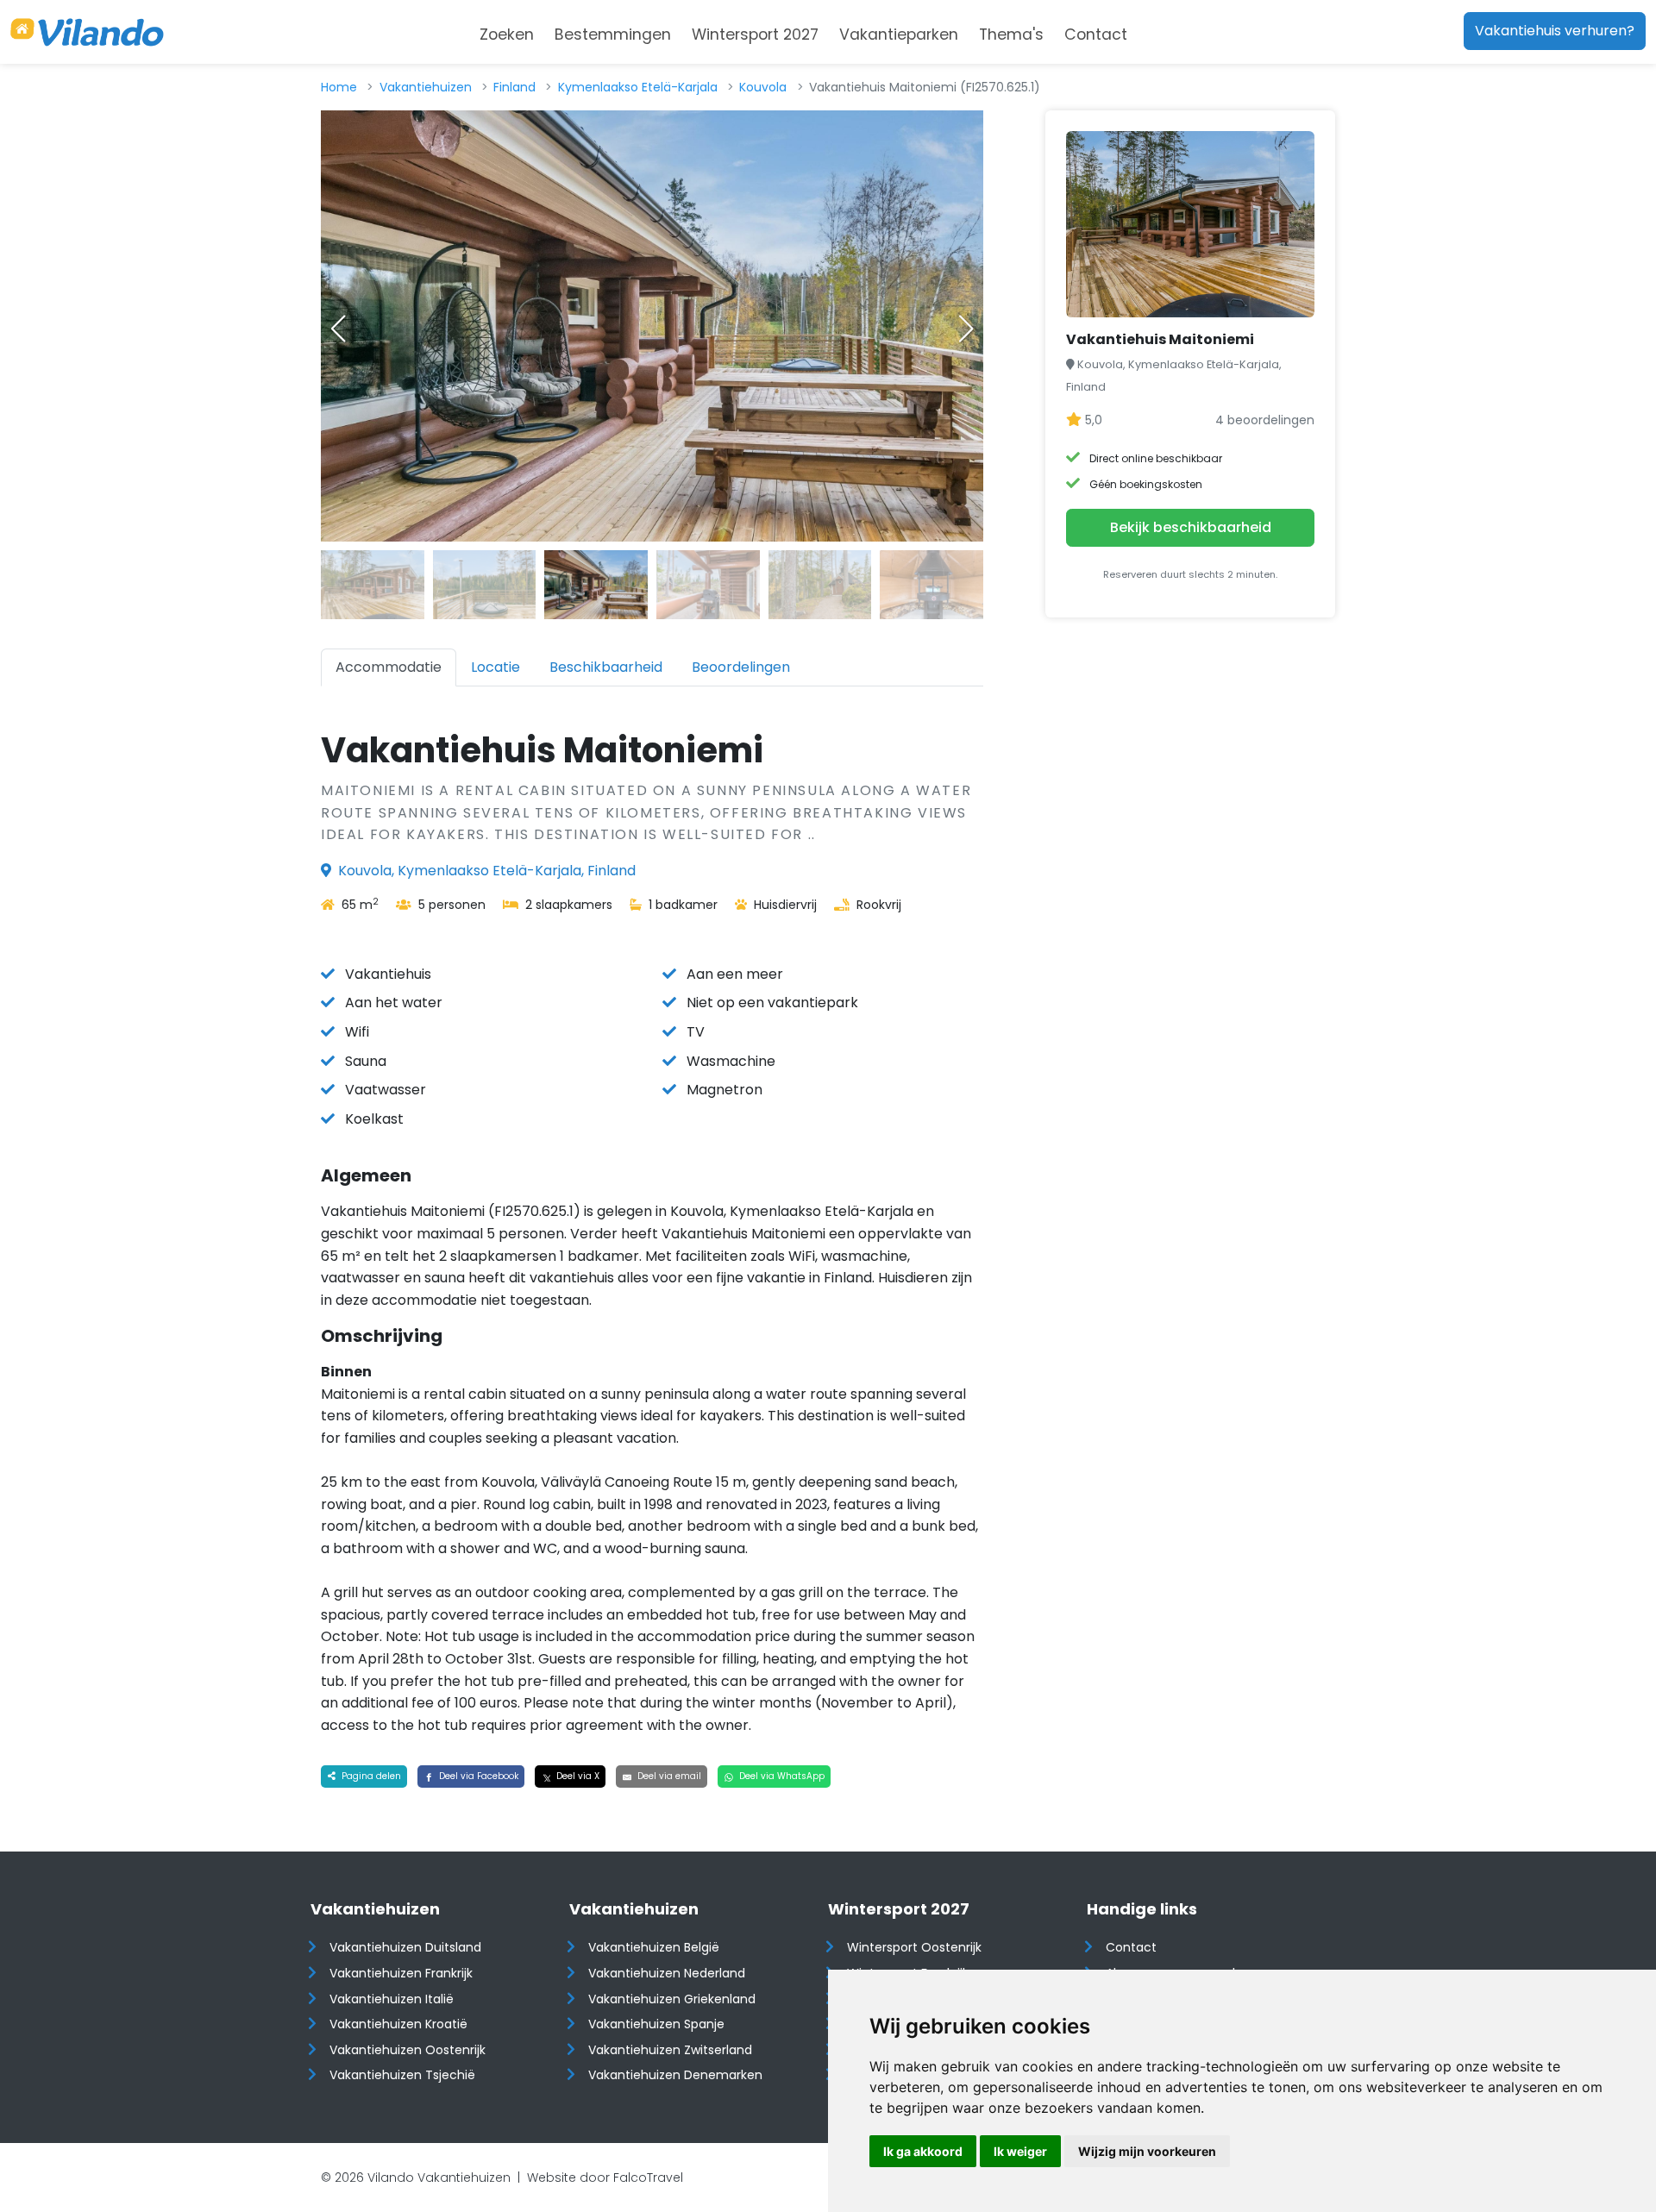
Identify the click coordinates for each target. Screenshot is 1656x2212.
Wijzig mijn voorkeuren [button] (1147, 2151)
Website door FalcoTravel (605, 2178)
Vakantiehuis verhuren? (1555, 31)
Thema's (1011, 34)
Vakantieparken (899, 34)
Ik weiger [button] (1020, 2151)
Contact (1096, 34)
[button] (966, 329)
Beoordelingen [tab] (741, 667)
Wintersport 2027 (755, 34)
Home (339, 87)
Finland (514, 87)
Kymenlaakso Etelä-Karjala (638, 87)
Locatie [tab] (496, 667)
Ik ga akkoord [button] (923, 2151)
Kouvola (763, 87)
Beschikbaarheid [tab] (606, 667)
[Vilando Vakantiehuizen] (87, 32)
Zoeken (507, 34)
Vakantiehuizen (426, 87)
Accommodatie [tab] (389, 667)
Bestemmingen (613, 34)
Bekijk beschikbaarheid (1191, 527)
